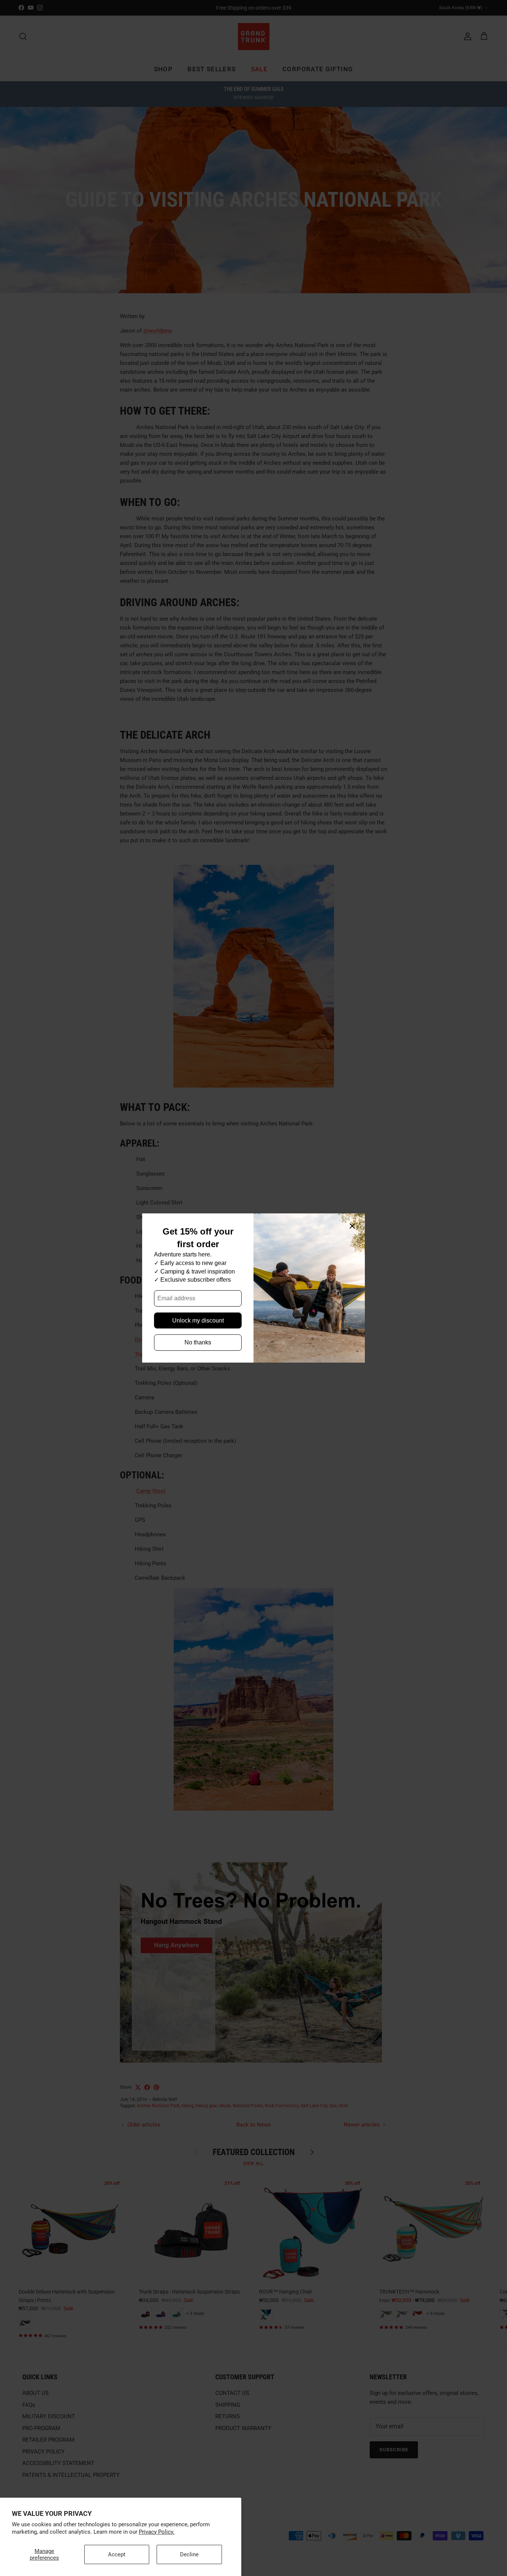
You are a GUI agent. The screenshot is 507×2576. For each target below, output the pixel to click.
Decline (189, 2554)
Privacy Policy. (157, 2532)
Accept (117, 2554)
